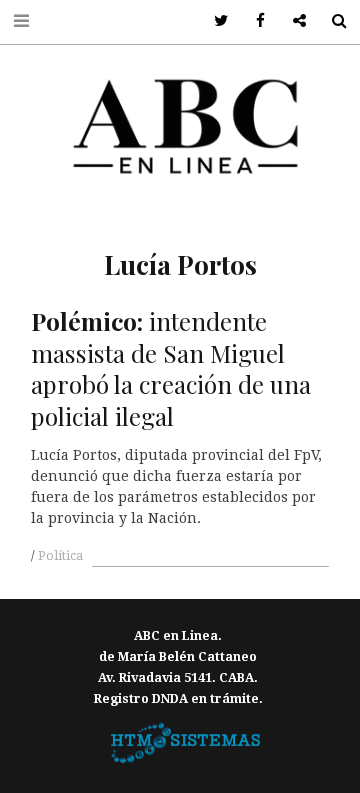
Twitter (214, 21)
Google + (292, 21)
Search (331, 21)
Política (60, 556)
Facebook (253, 21)
